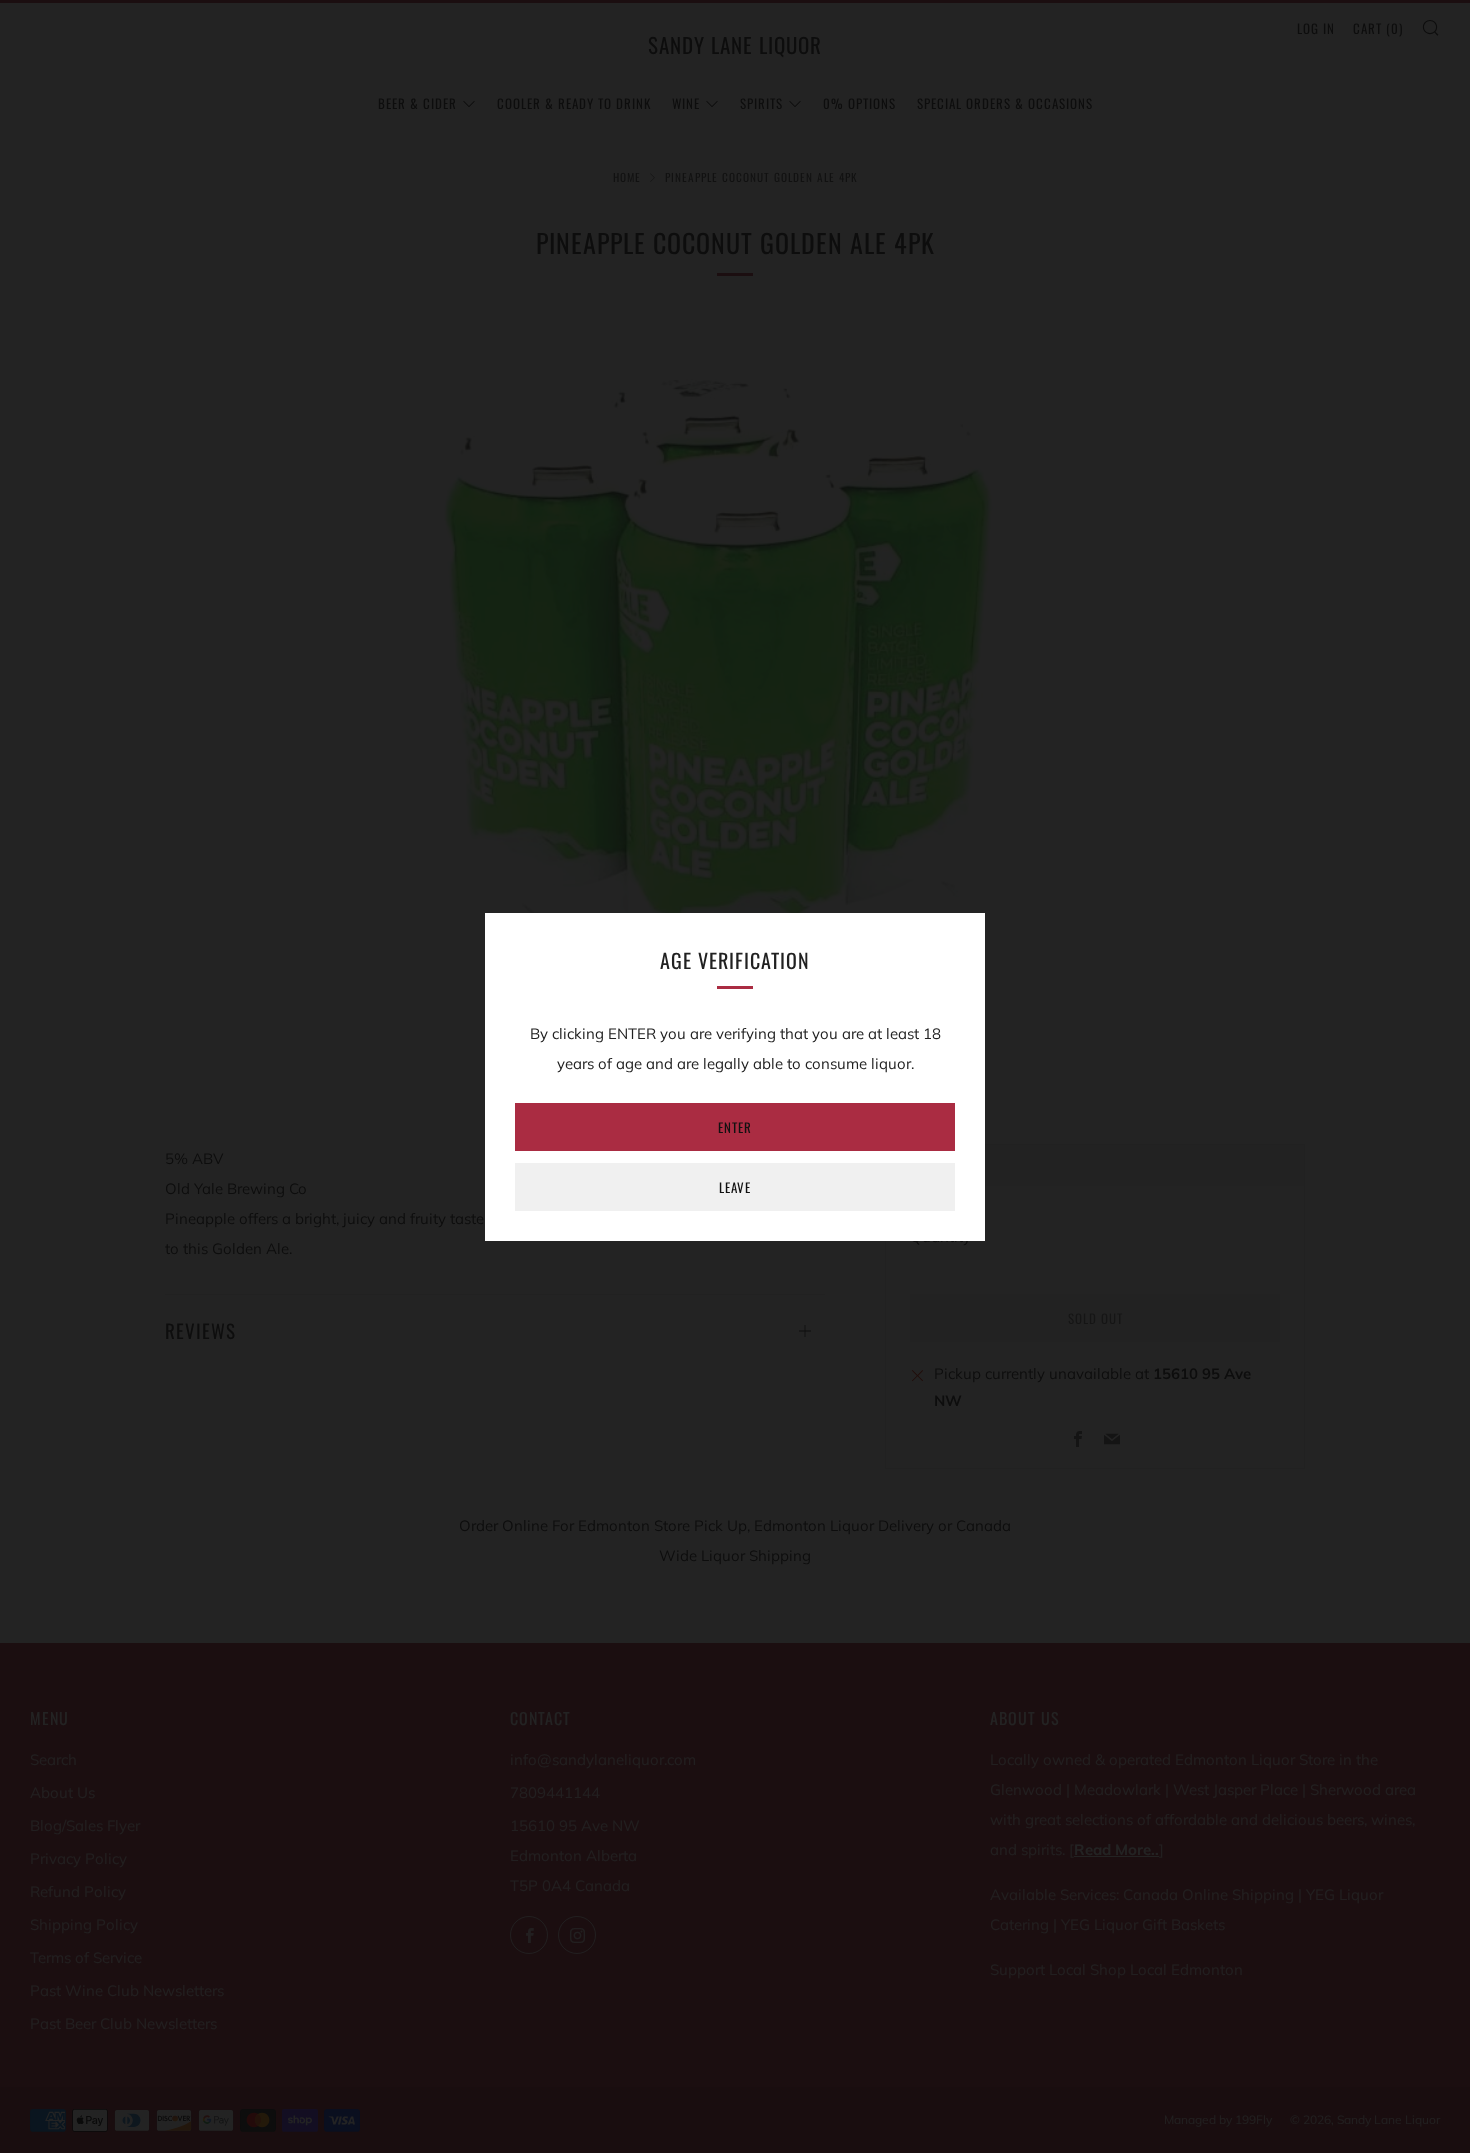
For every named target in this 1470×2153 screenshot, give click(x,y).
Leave (735, 1187)
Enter (735, 1127)
